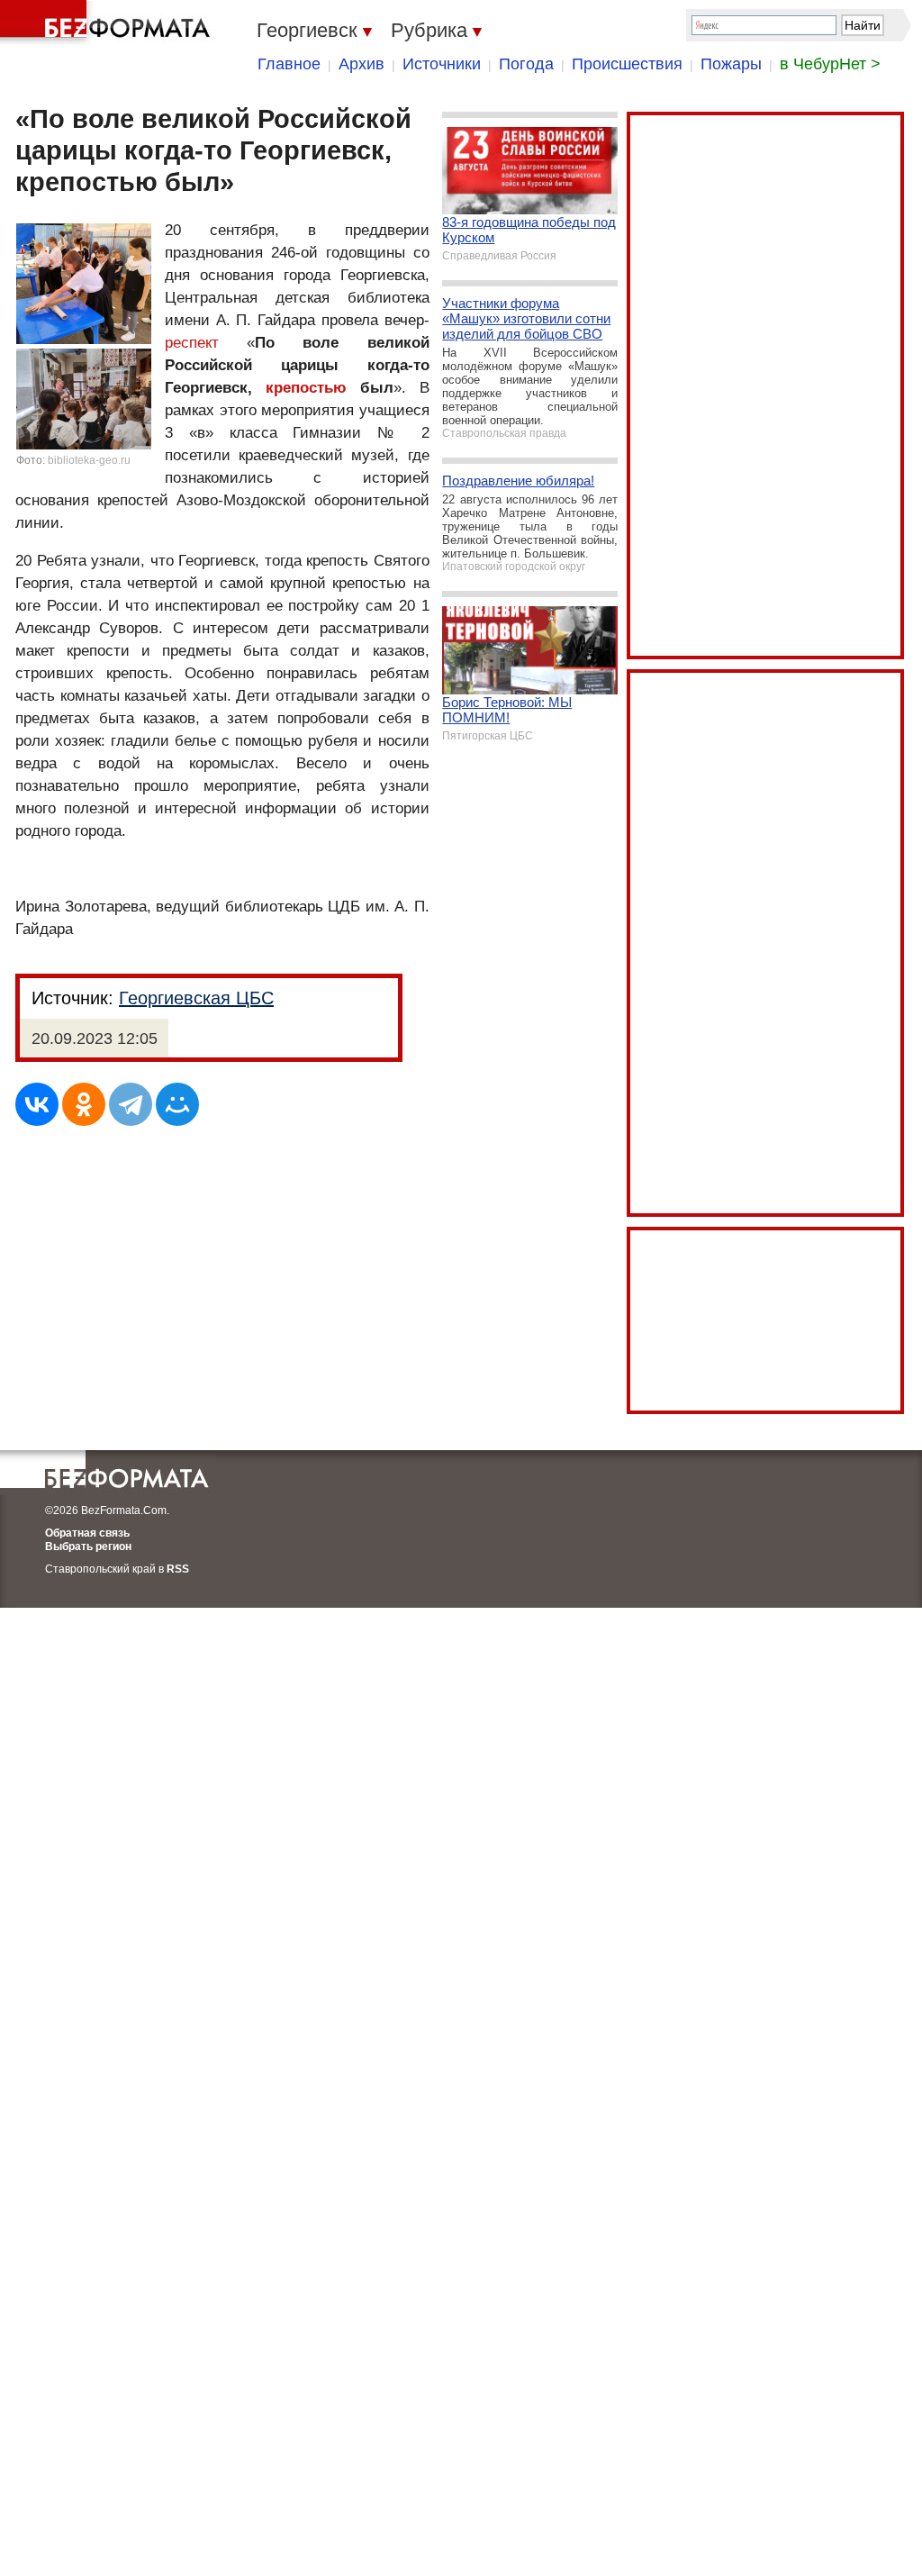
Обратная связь (87, 1533)
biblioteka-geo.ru (89, 460)
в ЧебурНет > (830, 64)
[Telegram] (131, 1104)
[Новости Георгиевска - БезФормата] (108, 23)
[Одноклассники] (84, 1104)
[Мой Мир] (177, 1104)
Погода (526, 64)
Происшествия (627, 64)
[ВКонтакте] (37, 1104)
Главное (289, 64)
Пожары (731, 64)
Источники (442, 64)
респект (192, 343)
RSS (178, 1569)
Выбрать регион (88, 1547)
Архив (362, 64)
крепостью (306, 388)
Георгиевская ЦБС (196, 998)
